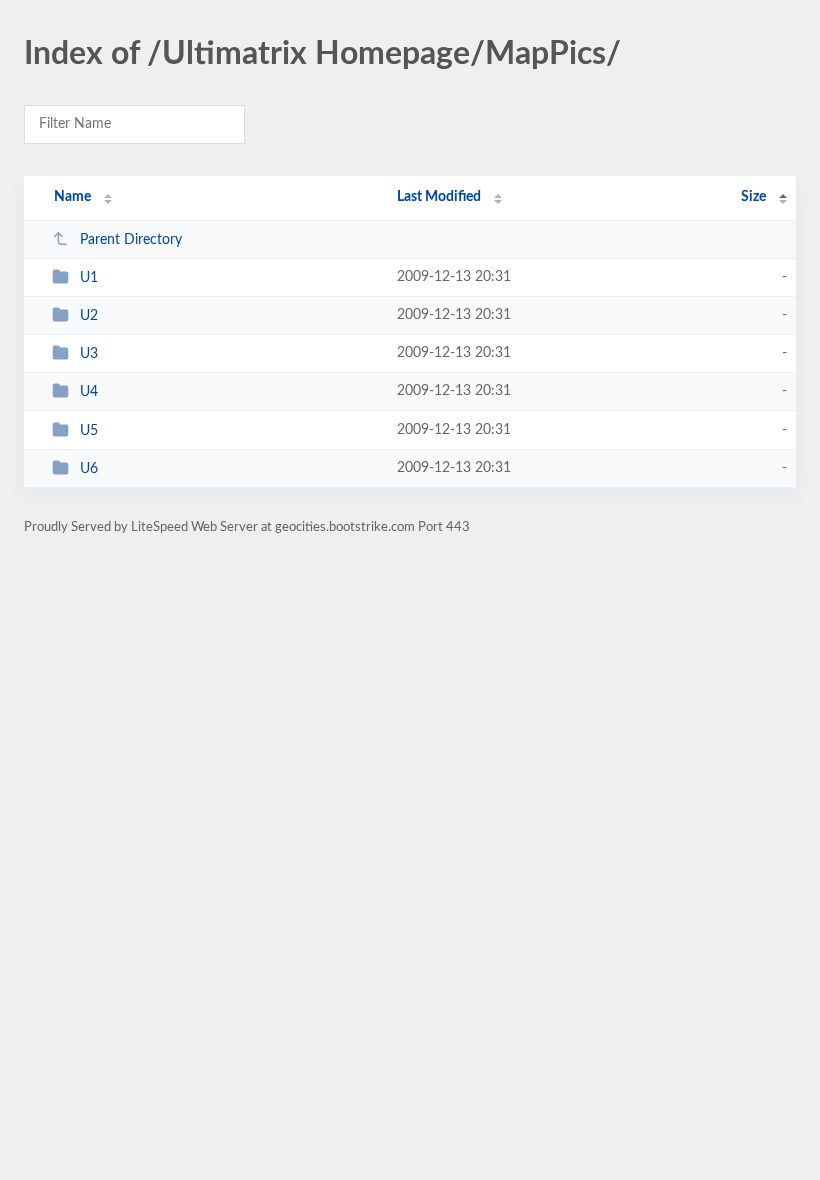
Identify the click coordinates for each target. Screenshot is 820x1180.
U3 (89, 354)
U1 (89, 278)
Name (72, 197)
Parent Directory (131, 240)
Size (753, 197)
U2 (89, 316)
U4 (89, 392)
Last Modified (439, 197)
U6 (89, 469)
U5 (89, 431)
